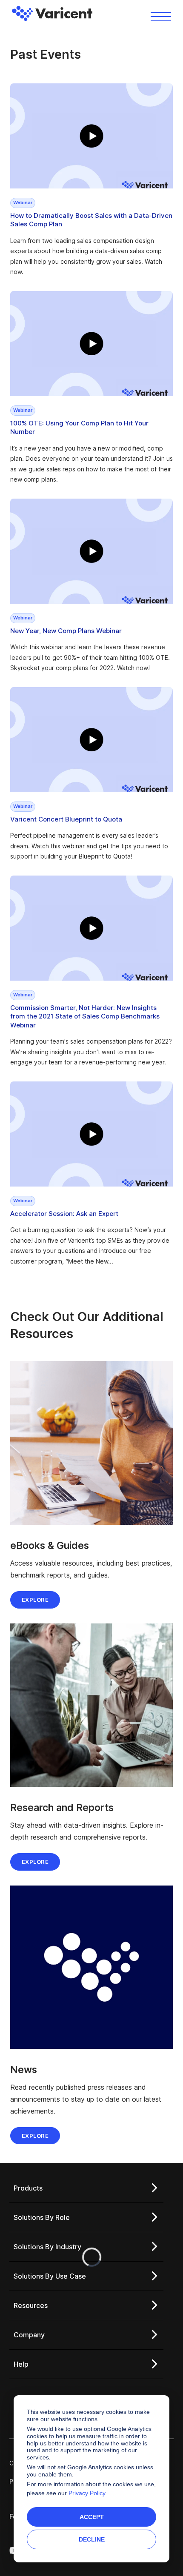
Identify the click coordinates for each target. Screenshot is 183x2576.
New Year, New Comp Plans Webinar (66, 631)
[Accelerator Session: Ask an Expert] (91, 1134)
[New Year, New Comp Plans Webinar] (91, 551)
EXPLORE (35, 1862)
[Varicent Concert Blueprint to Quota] (91, 740)
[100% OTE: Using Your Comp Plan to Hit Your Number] (91, 344)
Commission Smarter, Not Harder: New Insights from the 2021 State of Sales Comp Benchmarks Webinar (85, 1016)
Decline (92, 2539)
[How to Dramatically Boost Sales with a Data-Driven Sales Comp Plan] (91, 136)
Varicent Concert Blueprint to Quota (66, 819)
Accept (92, 2517)
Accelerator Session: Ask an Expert (64, 1214)
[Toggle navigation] (161, 16)
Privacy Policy (87, 2493)
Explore (35, 1600)
